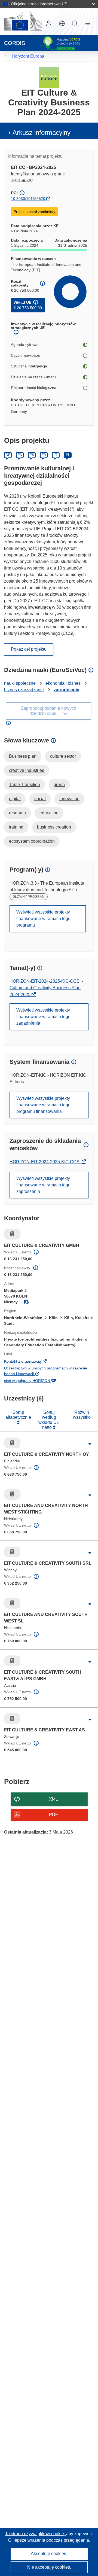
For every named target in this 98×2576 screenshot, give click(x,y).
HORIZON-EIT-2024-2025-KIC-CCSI (46, 1162)
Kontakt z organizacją (31, 1362)
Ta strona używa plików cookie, (36, 2534)
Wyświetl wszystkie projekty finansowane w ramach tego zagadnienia (43, 1017)
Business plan (23, 756)
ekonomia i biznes (63, 683)
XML (53, 1799)
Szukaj (75, 23)
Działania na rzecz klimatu (33, 377)
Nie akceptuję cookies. (49, 2567)
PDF (53, 1815)
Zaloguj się (49, 23)
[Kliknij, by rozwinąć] (90, 1444)
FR (44, 455)
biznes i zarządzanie (24, 690)
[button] (62, 23)
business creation (54, 827)
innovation (69, 799)
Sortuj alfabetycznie (18, 1415)
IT (56, 455)
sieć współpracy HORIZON (36, 1381)
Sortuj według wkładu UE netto (49, 1420)
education (49, 813)
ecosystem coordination (32, 841)
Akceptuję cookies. (49, 2554)
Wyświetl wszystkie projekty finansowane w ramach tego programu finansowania (43, 1105)
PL (68, 455)
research (17, 813)
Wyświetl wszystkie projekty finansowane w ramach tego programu (43, 919)
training (16, 827)
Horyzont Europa (28, 56)
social (40, 799)
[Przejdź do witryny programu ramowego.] (49, 77)
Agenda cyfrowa (25, 345)
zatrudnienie (66, 690)
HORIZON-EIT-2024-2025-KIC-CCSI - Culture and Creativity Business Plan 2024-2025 (46, 988)
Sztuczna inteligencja (29, 366)
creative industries (27, 770)
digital (15, 799)
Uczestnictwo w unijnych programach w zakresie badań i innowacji (46, 1372)
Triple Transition (24, 785)
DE (8, 455)
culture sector (63, 756)
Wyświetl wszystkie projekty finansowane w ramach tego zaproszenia (43, 1185)
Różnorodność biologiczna (34, 388)
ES (32, 455)
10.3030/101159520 (28, 199)
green (59, 785)
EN (20, 455)
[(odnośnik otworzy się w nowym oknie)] (23, 21)
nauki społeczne (20, 683)
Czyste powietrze (26, 355)
